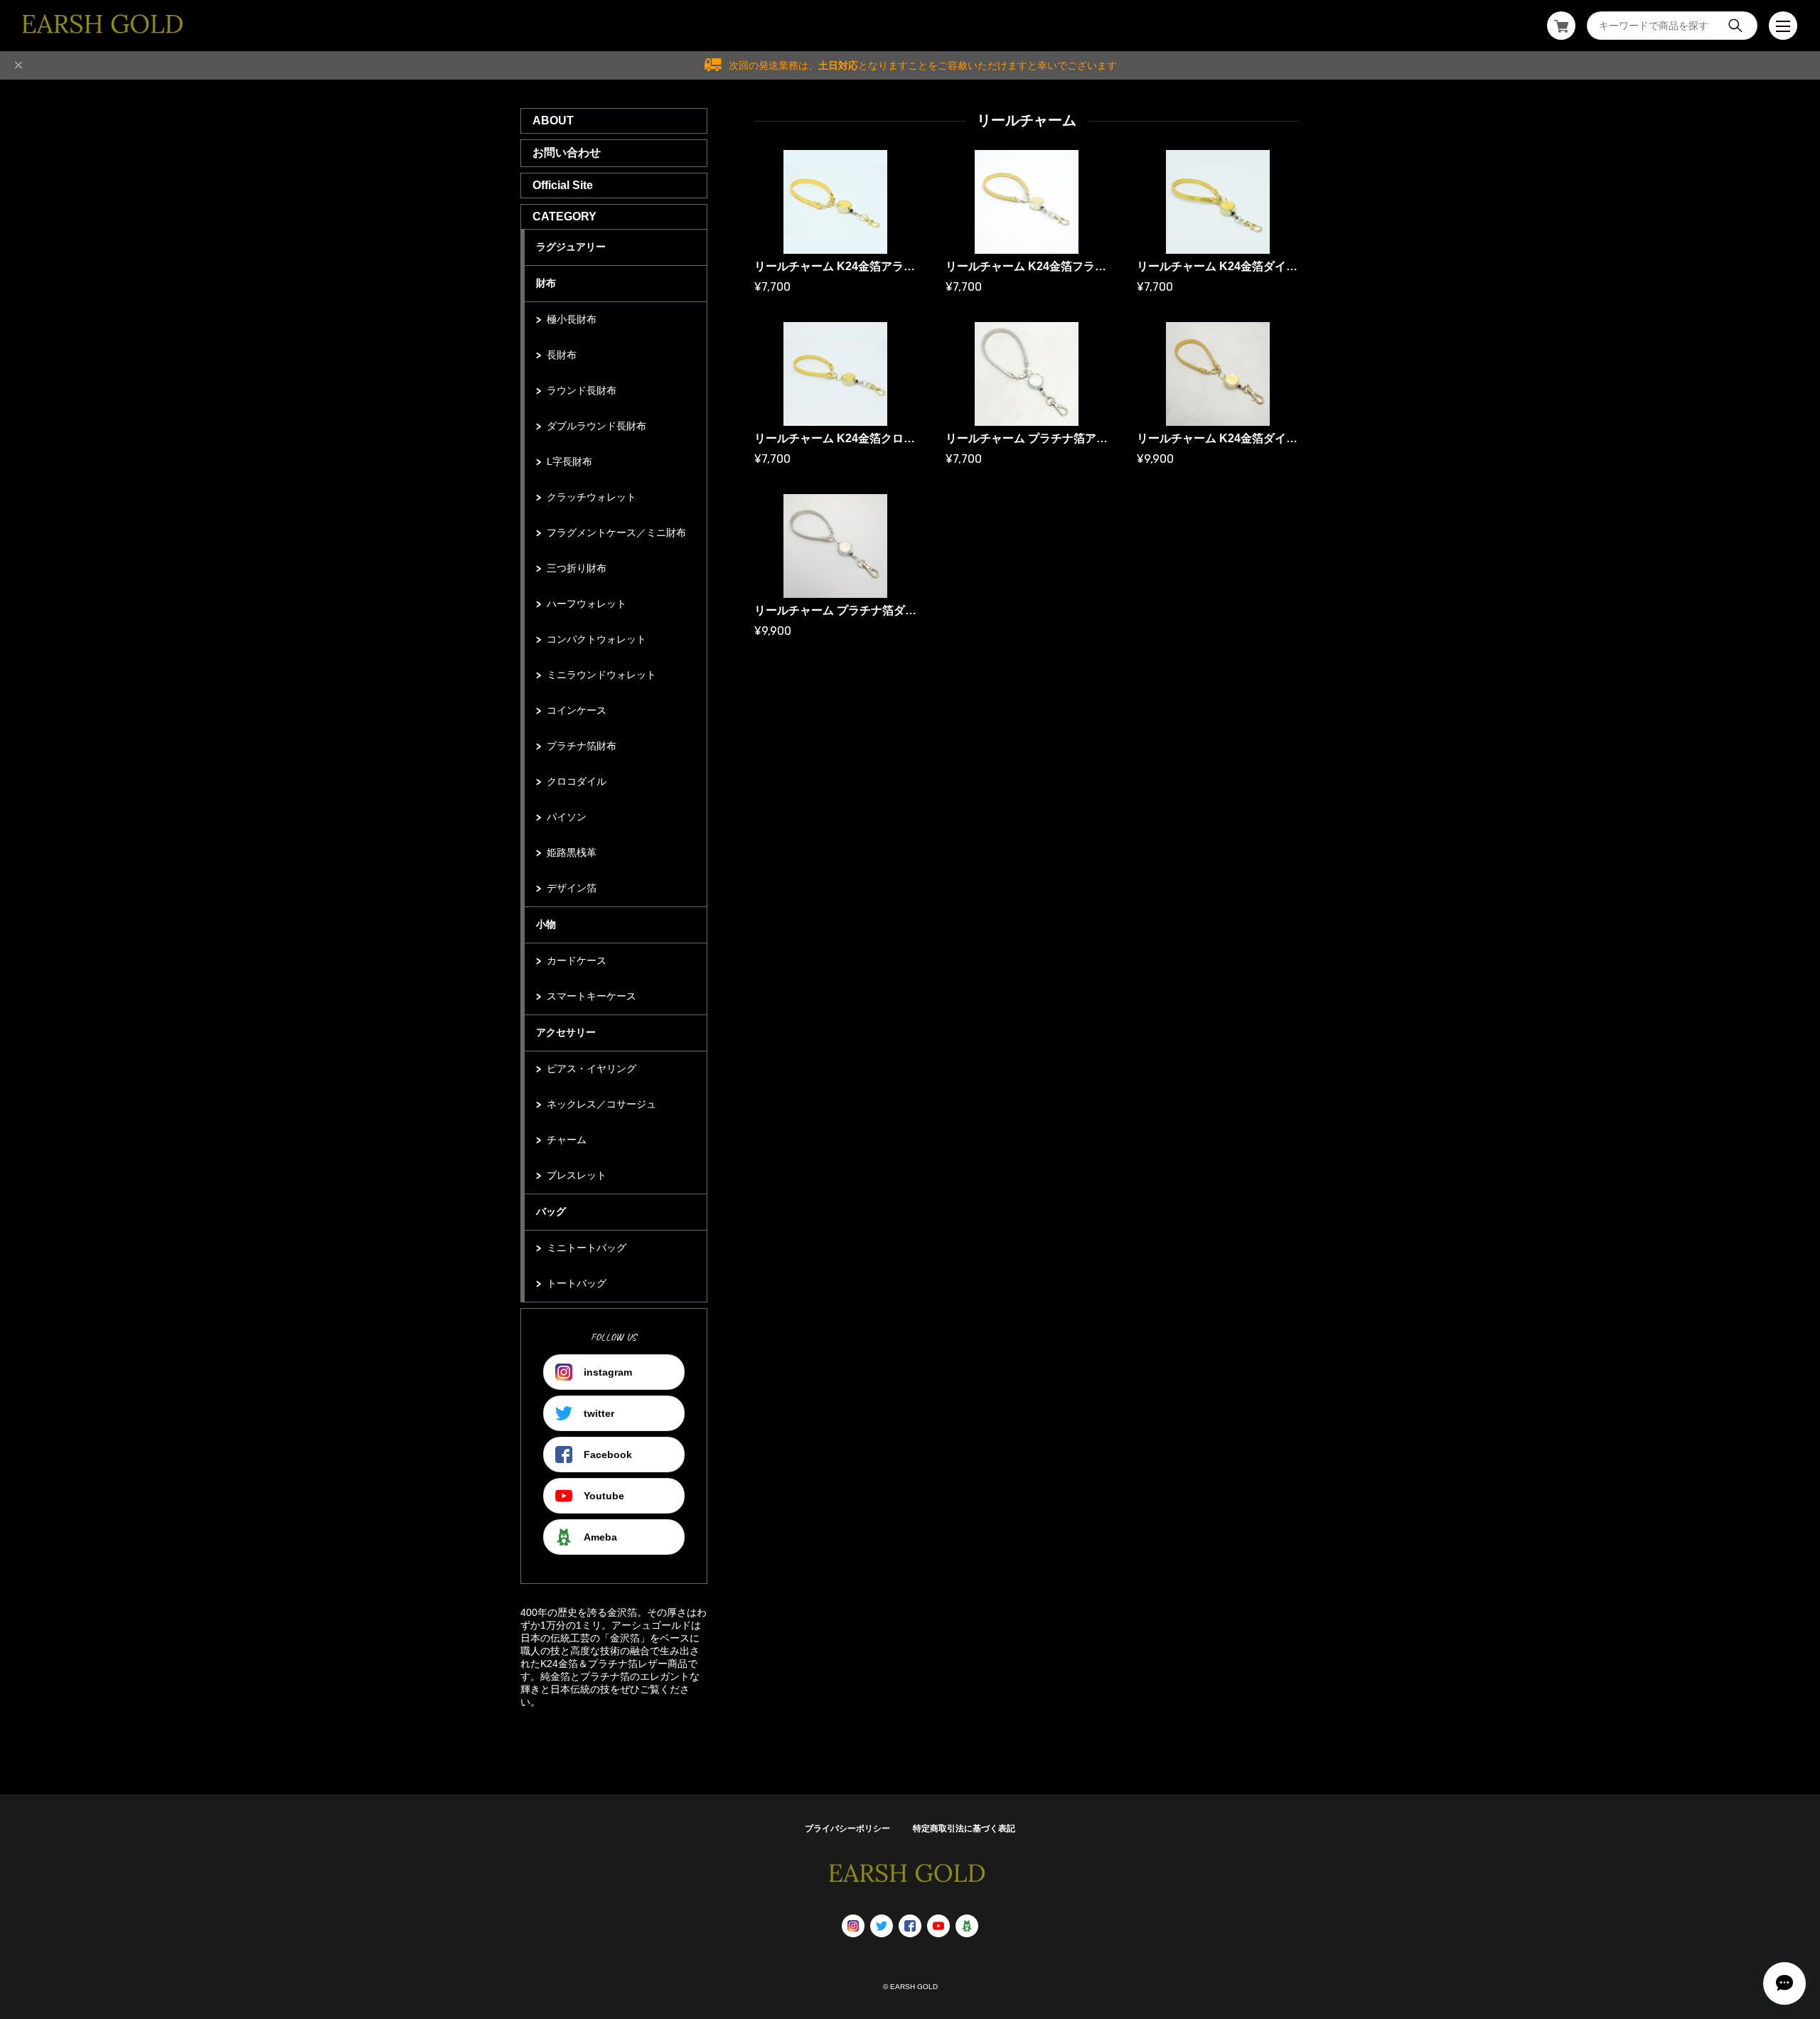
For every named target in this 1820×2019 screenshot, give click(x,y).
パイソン (567, 817)
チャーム (567, 1140)
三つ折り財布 (577, 568)
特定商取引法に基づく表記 (964, 1828)
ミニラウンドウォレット (601, 675)
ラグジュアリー (571, 247)
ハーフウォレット (587, 604)
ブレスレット (577, 1175)
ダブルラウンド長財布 (596, 426)
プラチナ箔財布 (582, 746)
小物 (546, 924)
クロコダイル (577, 781)
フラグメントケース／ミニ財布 (616, 532)
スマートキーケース (591, 996)
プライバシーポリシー (847, 1828)
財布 (546, 283)
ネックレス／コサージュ (601, 1104)
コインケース (577, 710)
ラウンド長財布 (582, 390)
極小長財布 (572, 319)
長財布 (562, 355)
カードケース (577, 960)
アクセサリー (566, 1032)
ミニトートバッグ (587, 1248)
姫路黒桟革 (572, 852)
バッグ (551, 1211)
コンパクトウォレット (596, 639)
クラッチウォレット (591, 497)
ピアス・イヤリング (591, 1069)
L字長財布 (569, 461)
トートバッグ (577, 1283)
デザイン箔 (572, 888)
